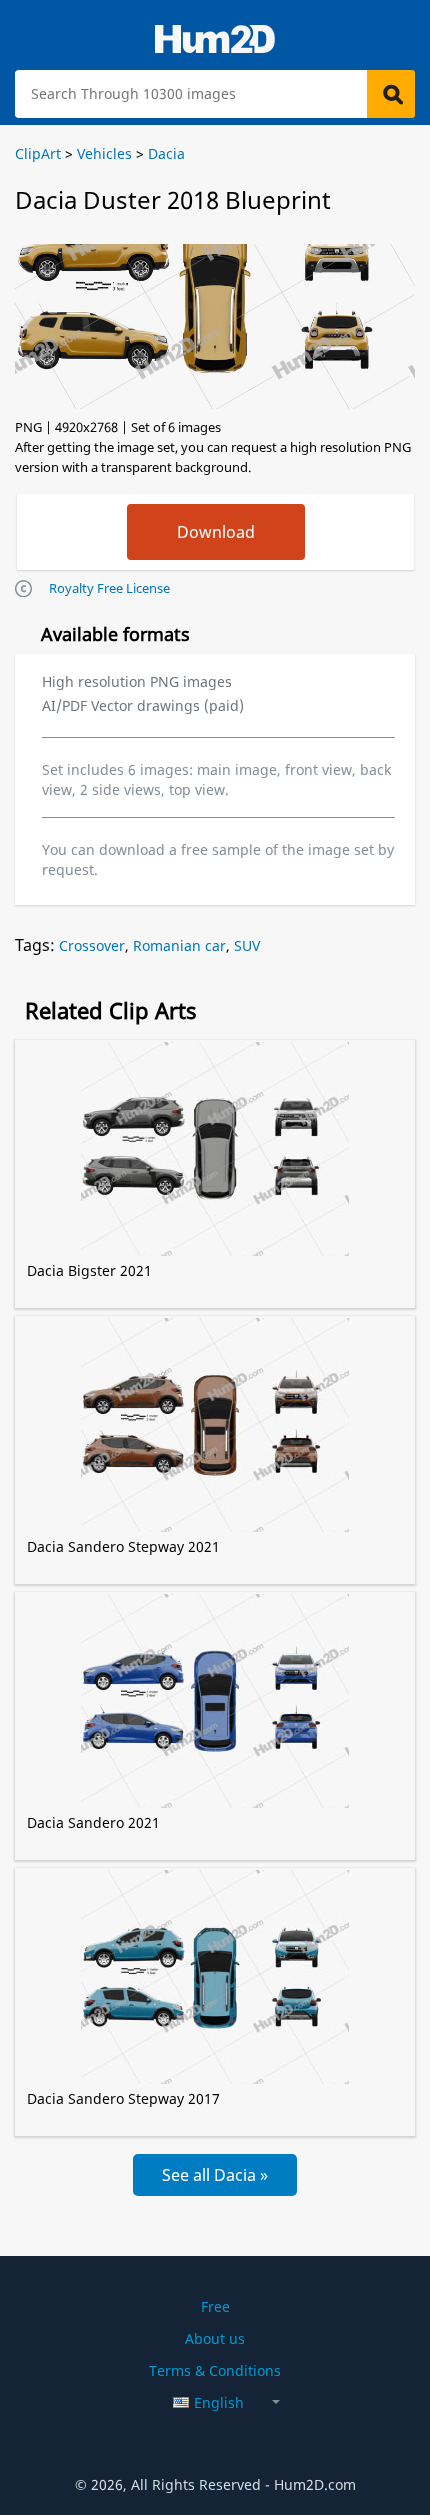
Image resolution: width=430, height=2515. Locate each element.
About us (215, 2338)
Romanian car (179, 945)
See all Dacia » (215, 2175)
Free (215, 2306)
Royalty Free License (109, 588)
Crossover (92, 945)
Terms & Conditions (215, 2370)
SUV (247, 945)
